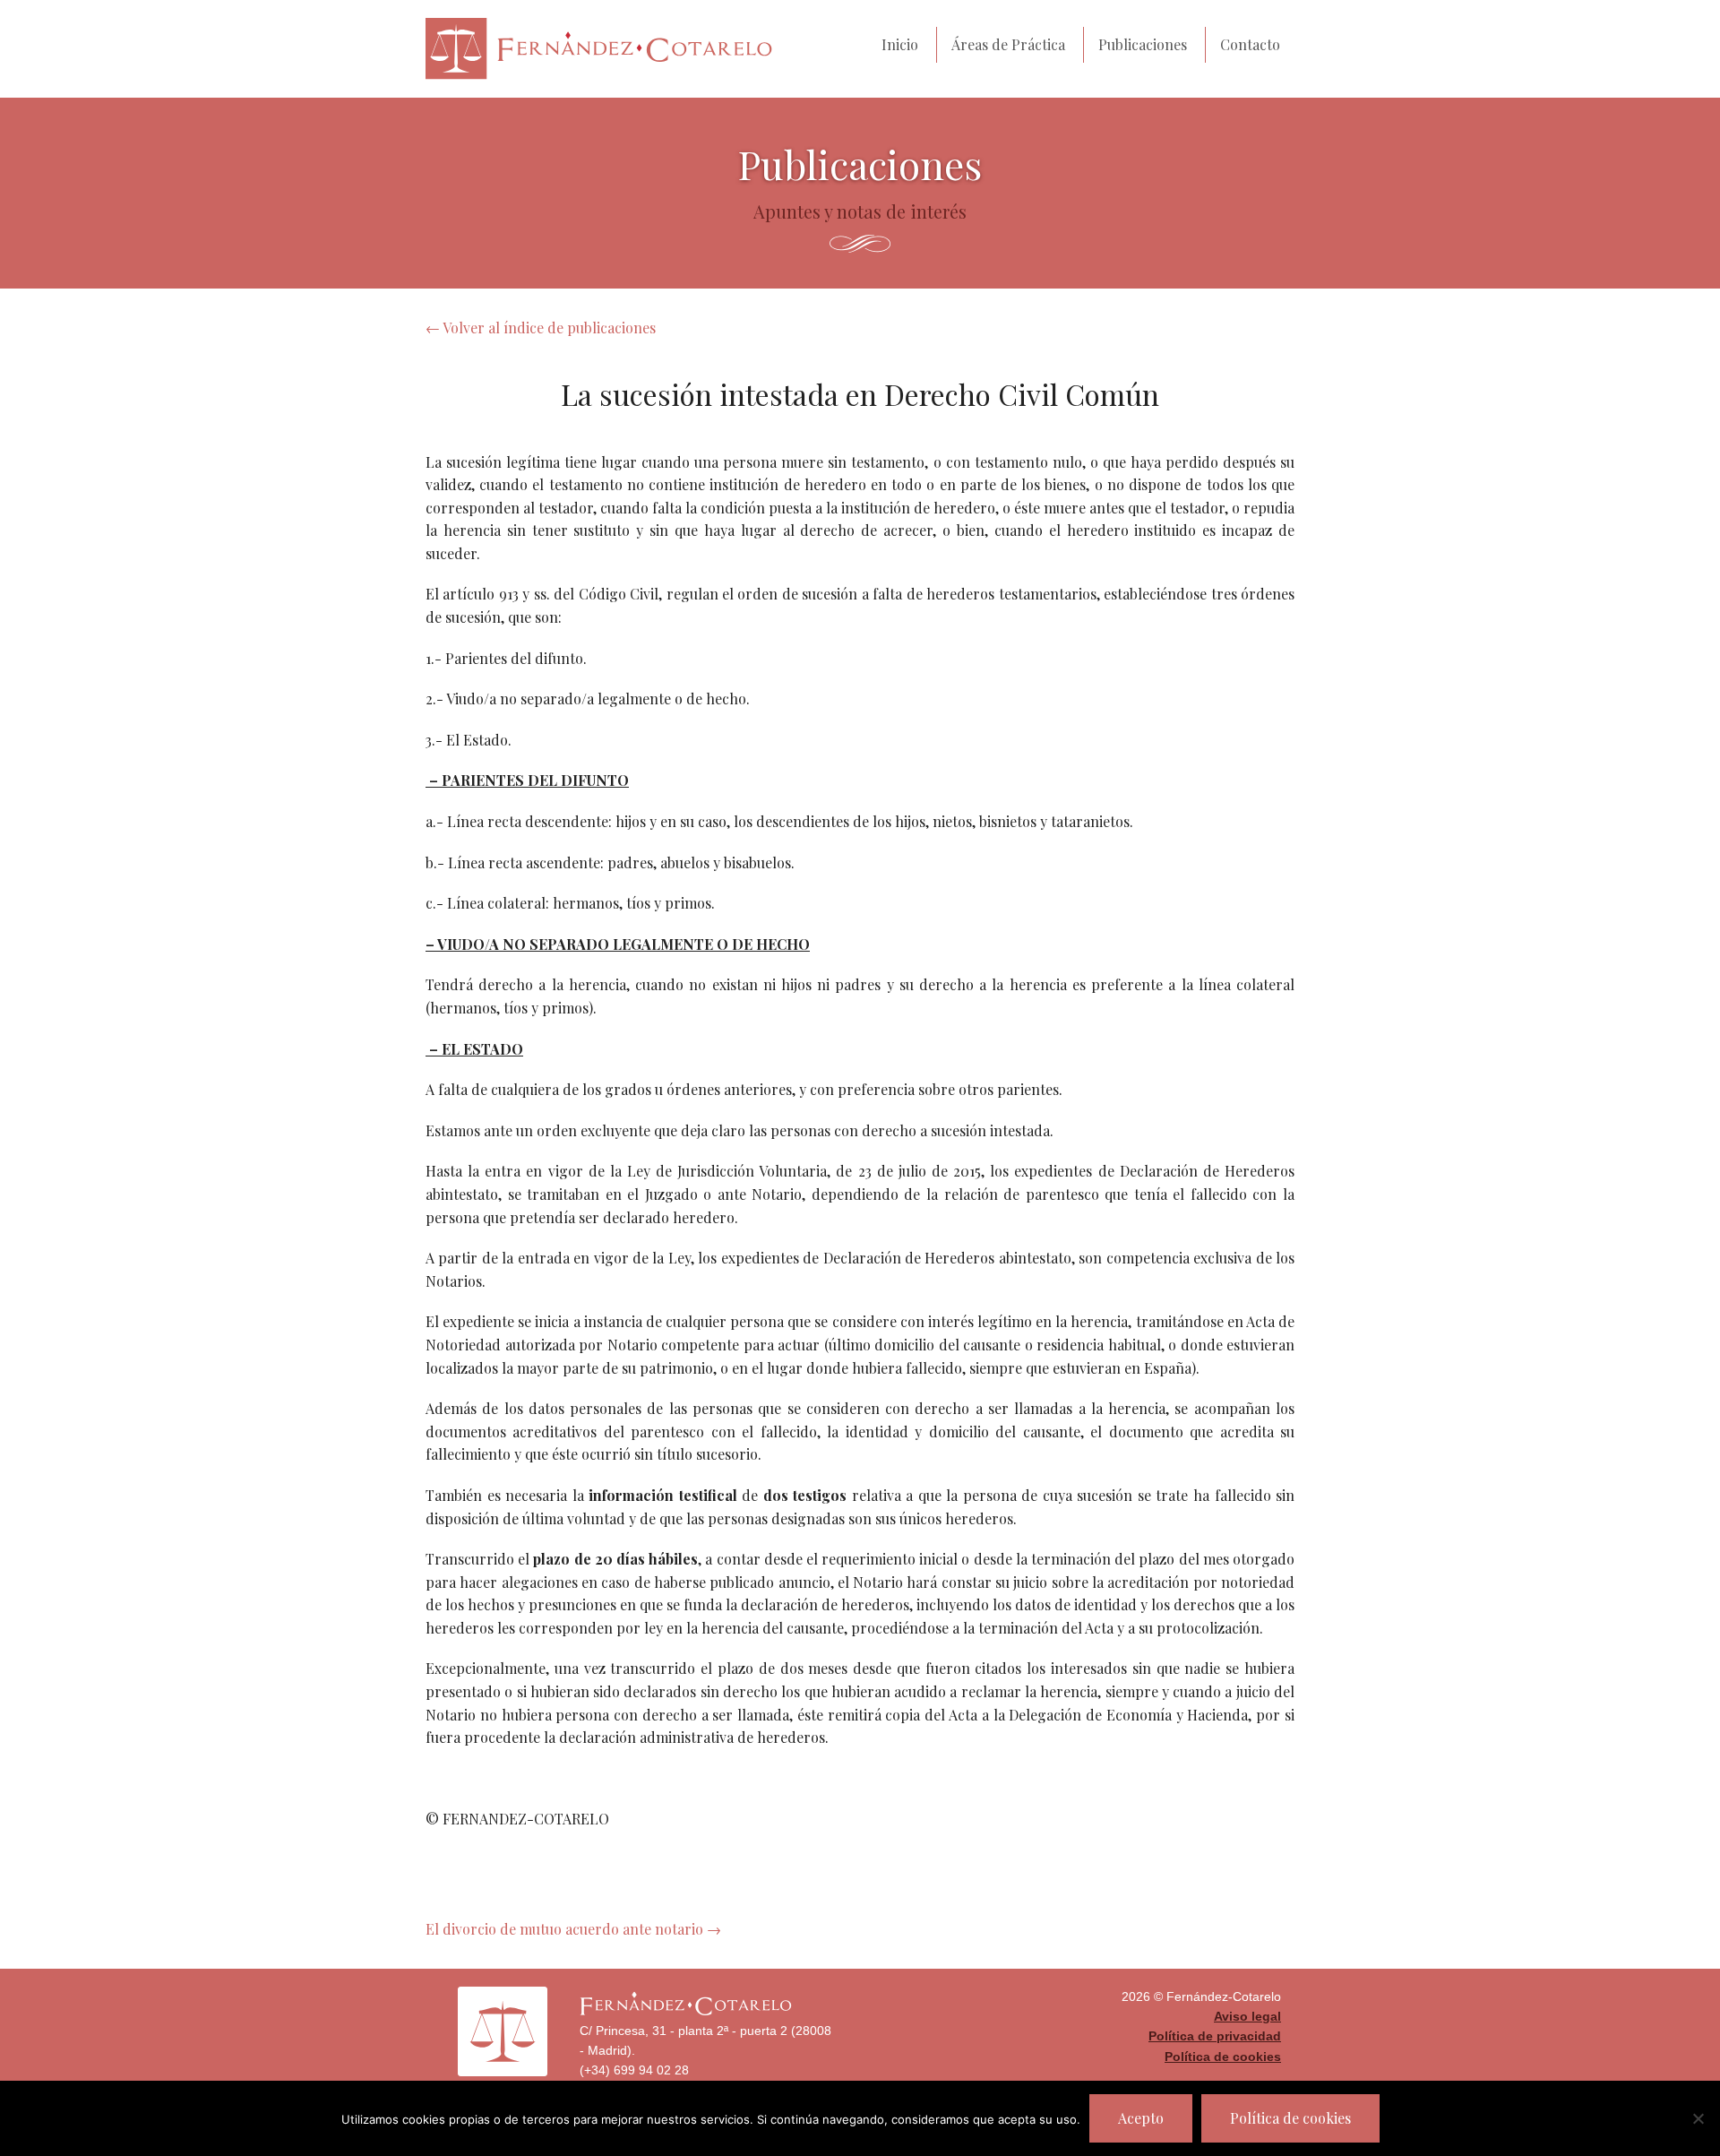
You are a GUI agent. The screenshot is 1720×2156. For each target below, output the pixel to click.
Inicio (900, 44)
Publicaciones (1143, 44)
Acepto (1141, 2118)
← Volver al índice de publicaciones (541, 328)
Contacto (1250, 44)
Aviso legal (1247, 2016)
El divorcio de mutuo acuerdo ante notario (573, 1929)
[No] (1698, 2118)
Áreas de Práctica (1008, 44)
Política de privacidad (1215, 2036)
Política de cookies (1223, 2057)
